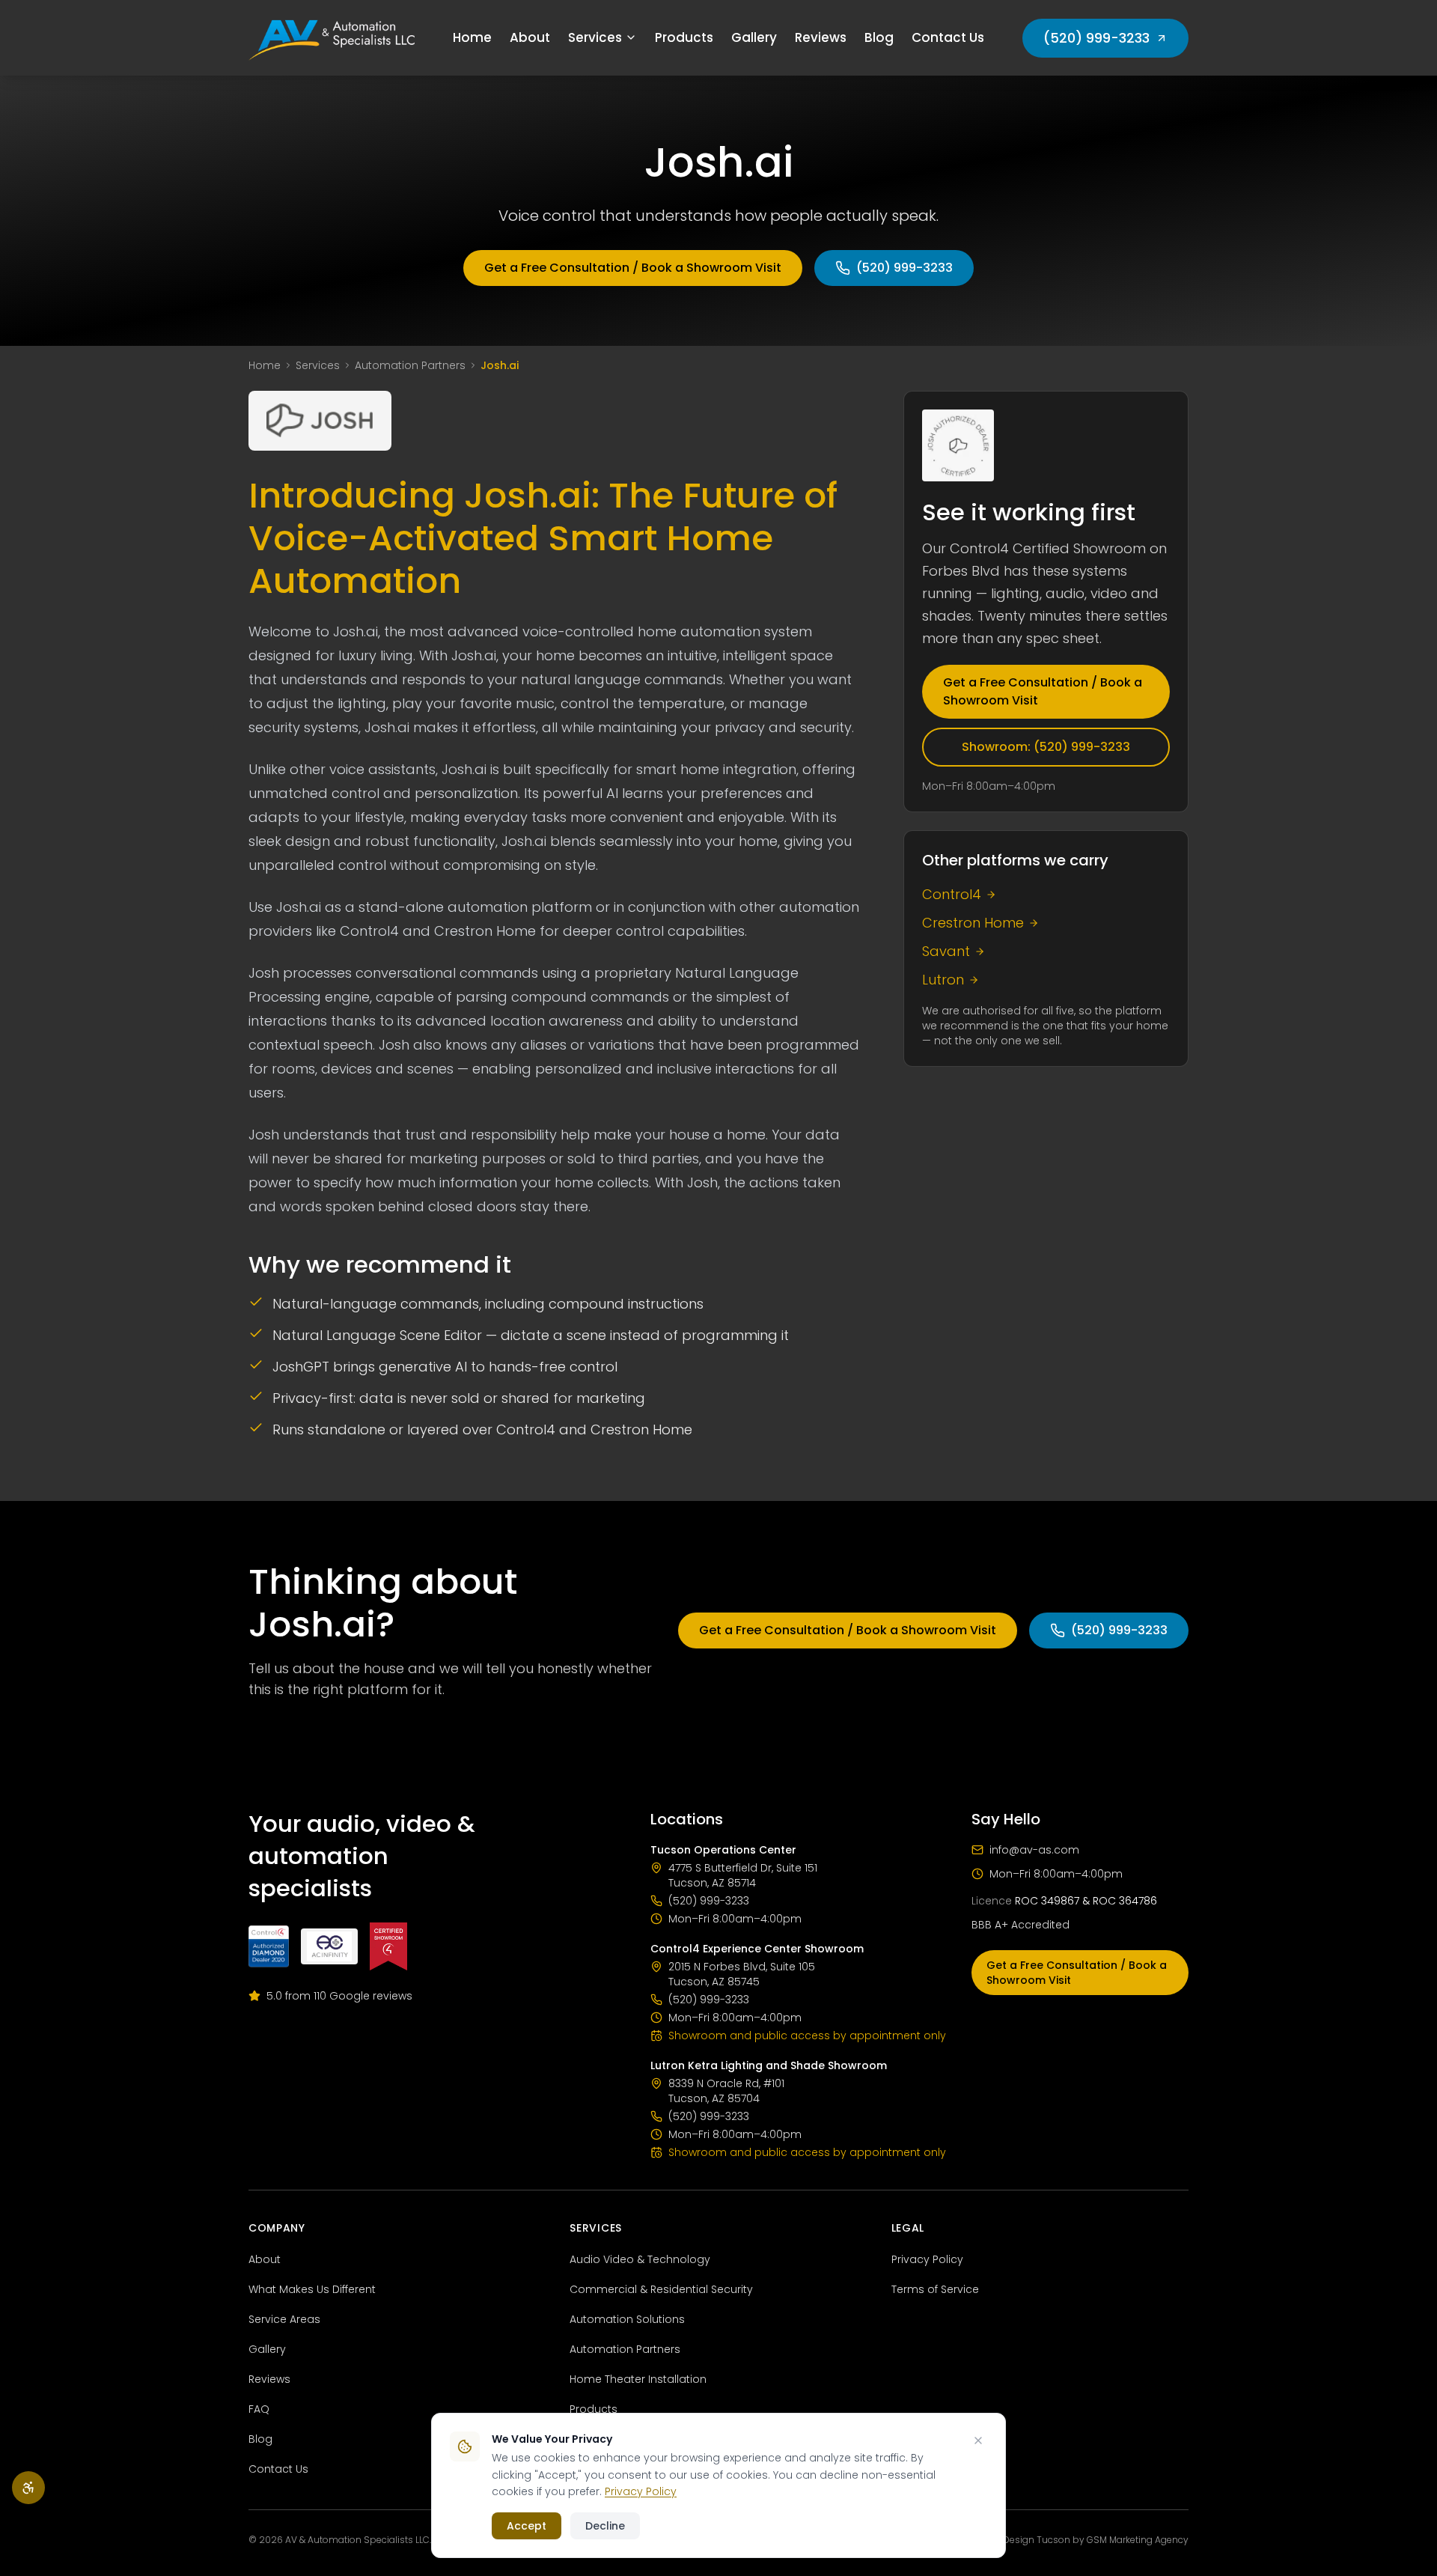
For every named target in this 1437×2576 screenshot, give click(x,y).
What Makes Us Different (312, 2289)
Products (684, 37)
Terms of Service (935, 2289)
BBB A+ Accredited (1020, 1925)
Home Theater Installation (638, 2379)
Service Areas (284, 2319)
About (530, 37)
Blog (879, 37)
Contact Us (948, 37)
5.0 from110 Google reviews (339, 1996)
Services (595, 37)
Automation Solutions (627, 2319)
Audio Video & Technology (640, 2259)
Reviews (821, 37)
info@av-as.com (1034, 1850)
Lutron (943, 980)
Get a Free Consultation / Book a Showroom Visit (633, 268)
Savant (946, 951)
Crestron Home (973, 923)
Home (472, 37)
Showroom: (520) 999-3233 (1046, 747)
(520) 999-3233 (1096, 38)
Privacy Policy (927, 2259)
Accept (527, 2526)
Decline (605, 2526)
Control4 (952, 894)
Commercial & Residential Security (661, 2289)
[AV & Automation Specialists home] (332, 38)
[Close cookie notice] (978, 2440)
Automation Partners (410, 365)
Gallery (754, 37)
